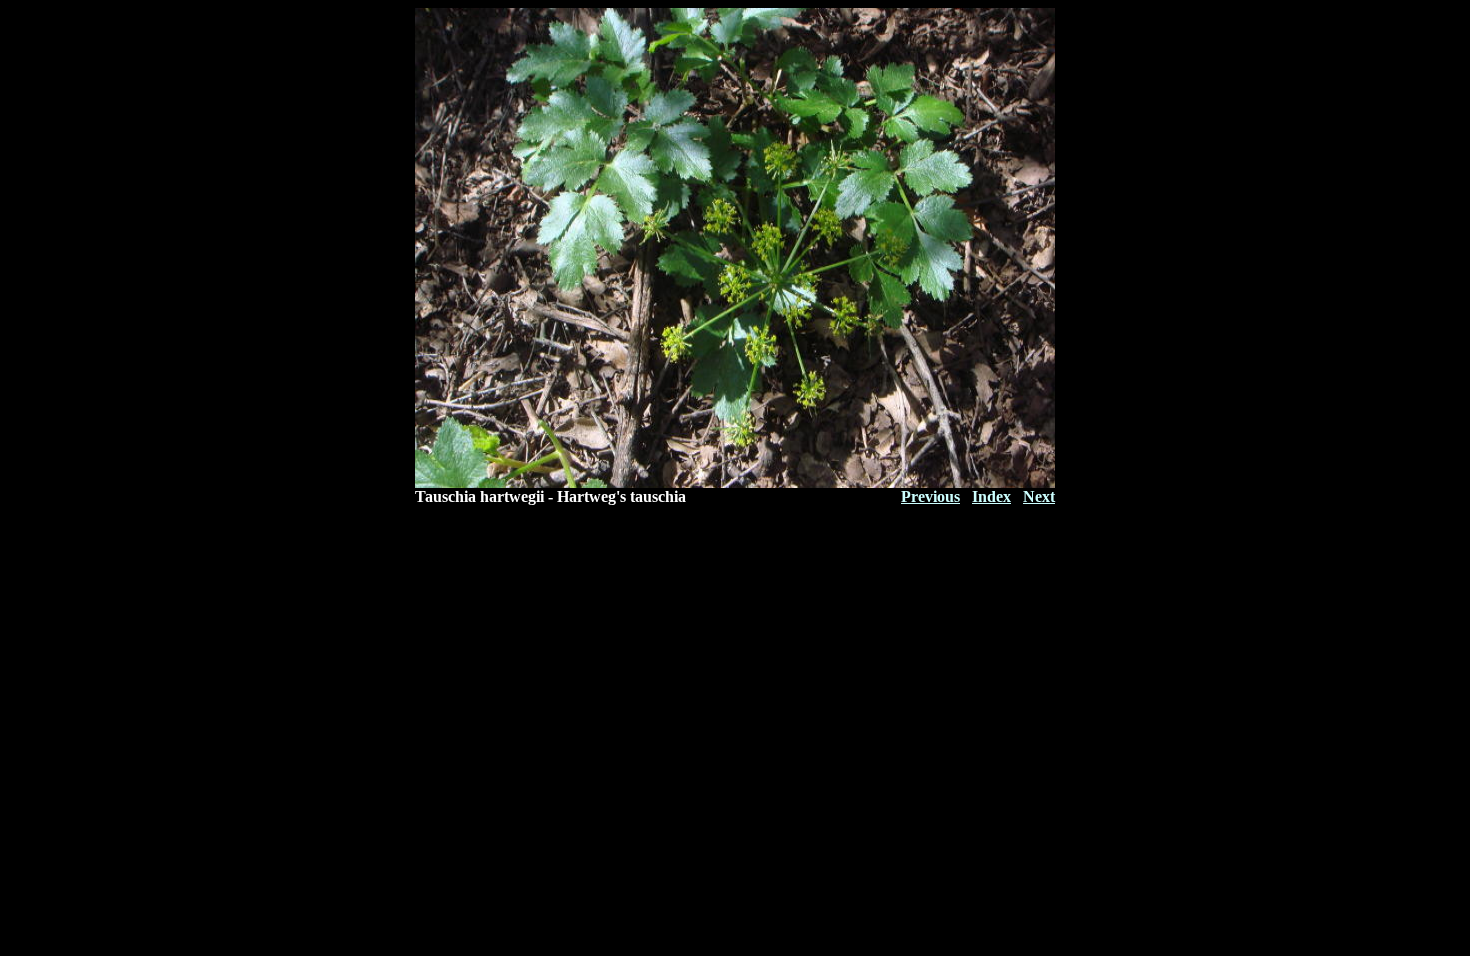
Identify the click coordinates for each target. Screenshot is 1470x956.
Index (991, 496)
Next (1039, 496)
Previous (930, 496)
